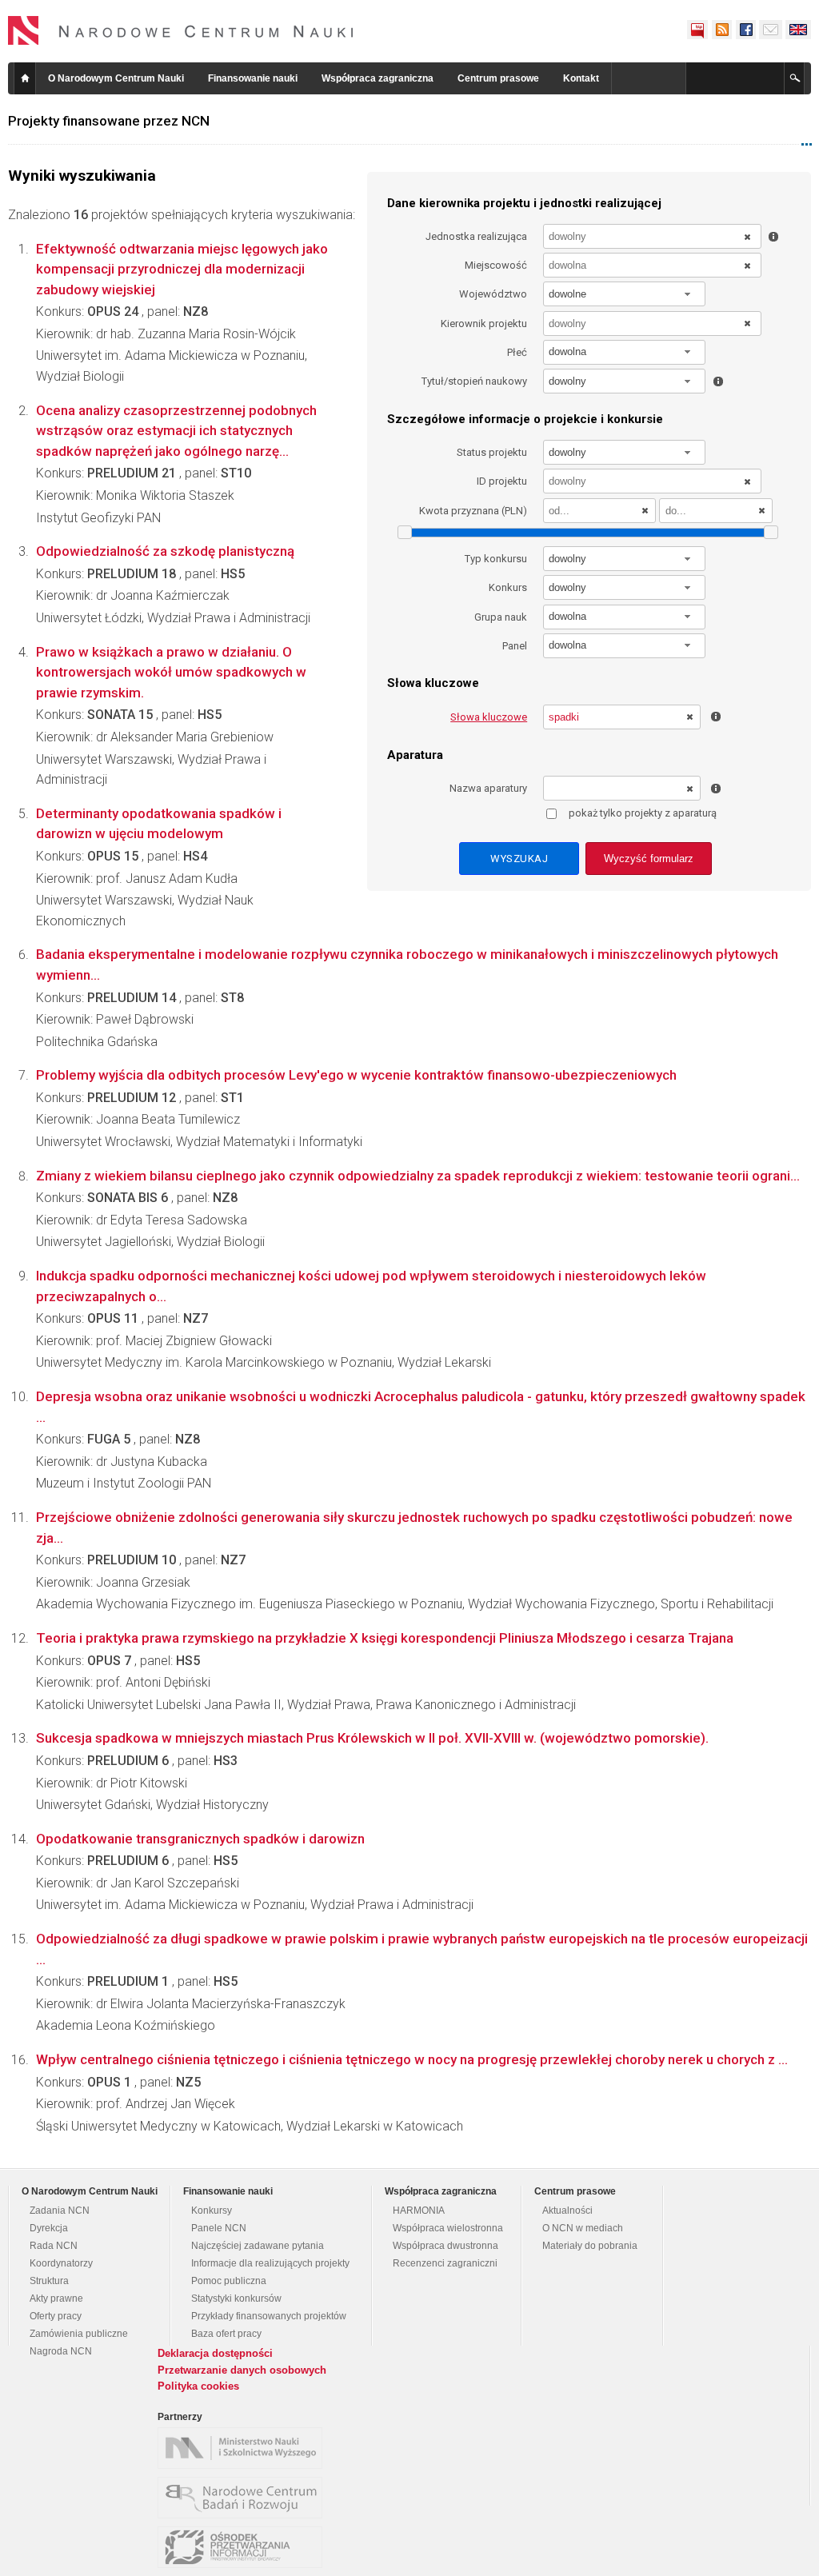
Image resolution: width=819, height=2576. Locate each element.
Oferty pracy (56, 2316)
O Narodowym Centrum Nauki (116, 78)
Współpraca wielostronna (448, 2228)
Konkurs (508, 587)
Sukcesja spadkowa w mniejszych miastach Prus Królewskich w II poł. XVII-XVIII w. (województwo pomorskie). (372, 1738)
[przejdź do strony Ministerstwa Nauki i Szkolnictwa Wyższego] (244, 2448)
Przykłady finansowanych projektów (269, 2316)
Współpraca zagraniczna (378, 78)
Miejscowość (496, 265)
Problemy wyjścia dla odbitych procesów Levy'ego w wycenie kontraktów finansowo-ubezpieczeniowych (356, 1075)
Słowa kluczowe (489, 717)
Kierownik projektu (484, 323)
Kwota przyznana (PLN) (473, 511)
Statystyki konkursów (236, 2298)
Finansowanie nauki (253, 78)
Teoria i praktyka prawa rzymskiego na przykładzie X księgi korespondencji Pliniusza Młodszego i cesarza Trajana (385, 1638)
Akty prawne (56, 2298)
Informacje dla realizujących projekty (270, 2263)
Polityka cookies (198, 2386)
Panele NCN (219, 2228)
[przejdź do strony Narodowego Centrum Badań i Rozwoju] (244, 2498)
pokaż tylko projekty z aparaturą (643, 813)
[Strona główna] (181, 30)
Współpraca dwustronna (445, 2246)
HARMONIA (419, 2211)
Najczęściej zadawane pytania (258, 2246)
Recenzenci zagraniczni (445, 2263)
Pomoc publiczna (229, 2281)
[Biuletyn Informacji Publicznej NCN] (697, 30)
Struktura (49, 2281)
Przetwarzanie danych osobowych (242, 2370)
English (798, 30)
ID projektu (502, 481)
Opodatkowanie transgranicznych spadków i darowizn (200, 1839)
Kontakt (581, 78)
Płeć (517, 352)
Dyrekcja (49, 2228)
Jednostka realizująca (476, 236)
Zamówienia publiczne (79, 2334)
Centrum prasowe (498, 78)
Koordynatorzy (61, 2263)
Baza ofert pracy (226, 2334)
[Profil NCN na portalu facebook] (745, 30)
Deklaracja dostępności (215, 2353)
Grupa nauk (501, 617)
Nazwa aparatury (488, 788)
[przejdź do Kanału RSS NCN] (721, 30)
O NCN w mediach (583, 2228)
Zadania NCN (60, 2211)
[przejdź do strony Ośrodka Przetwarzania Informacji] (244, 2547)
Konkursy (212, 2211)
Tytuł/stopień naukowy (474, 381)
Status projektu (492, 452)
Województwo (493, 294)
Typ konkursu (496, 559)
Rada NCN (54, 2246)
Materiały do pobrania (590, 2246)
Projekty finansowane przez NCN (109, 121)
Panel (515, 646)
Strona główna (25, 78)
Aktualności (567, 2211)
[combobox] (625, 294)
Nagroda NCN (61, 2351)
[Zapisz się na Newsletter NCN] (771, 30)
